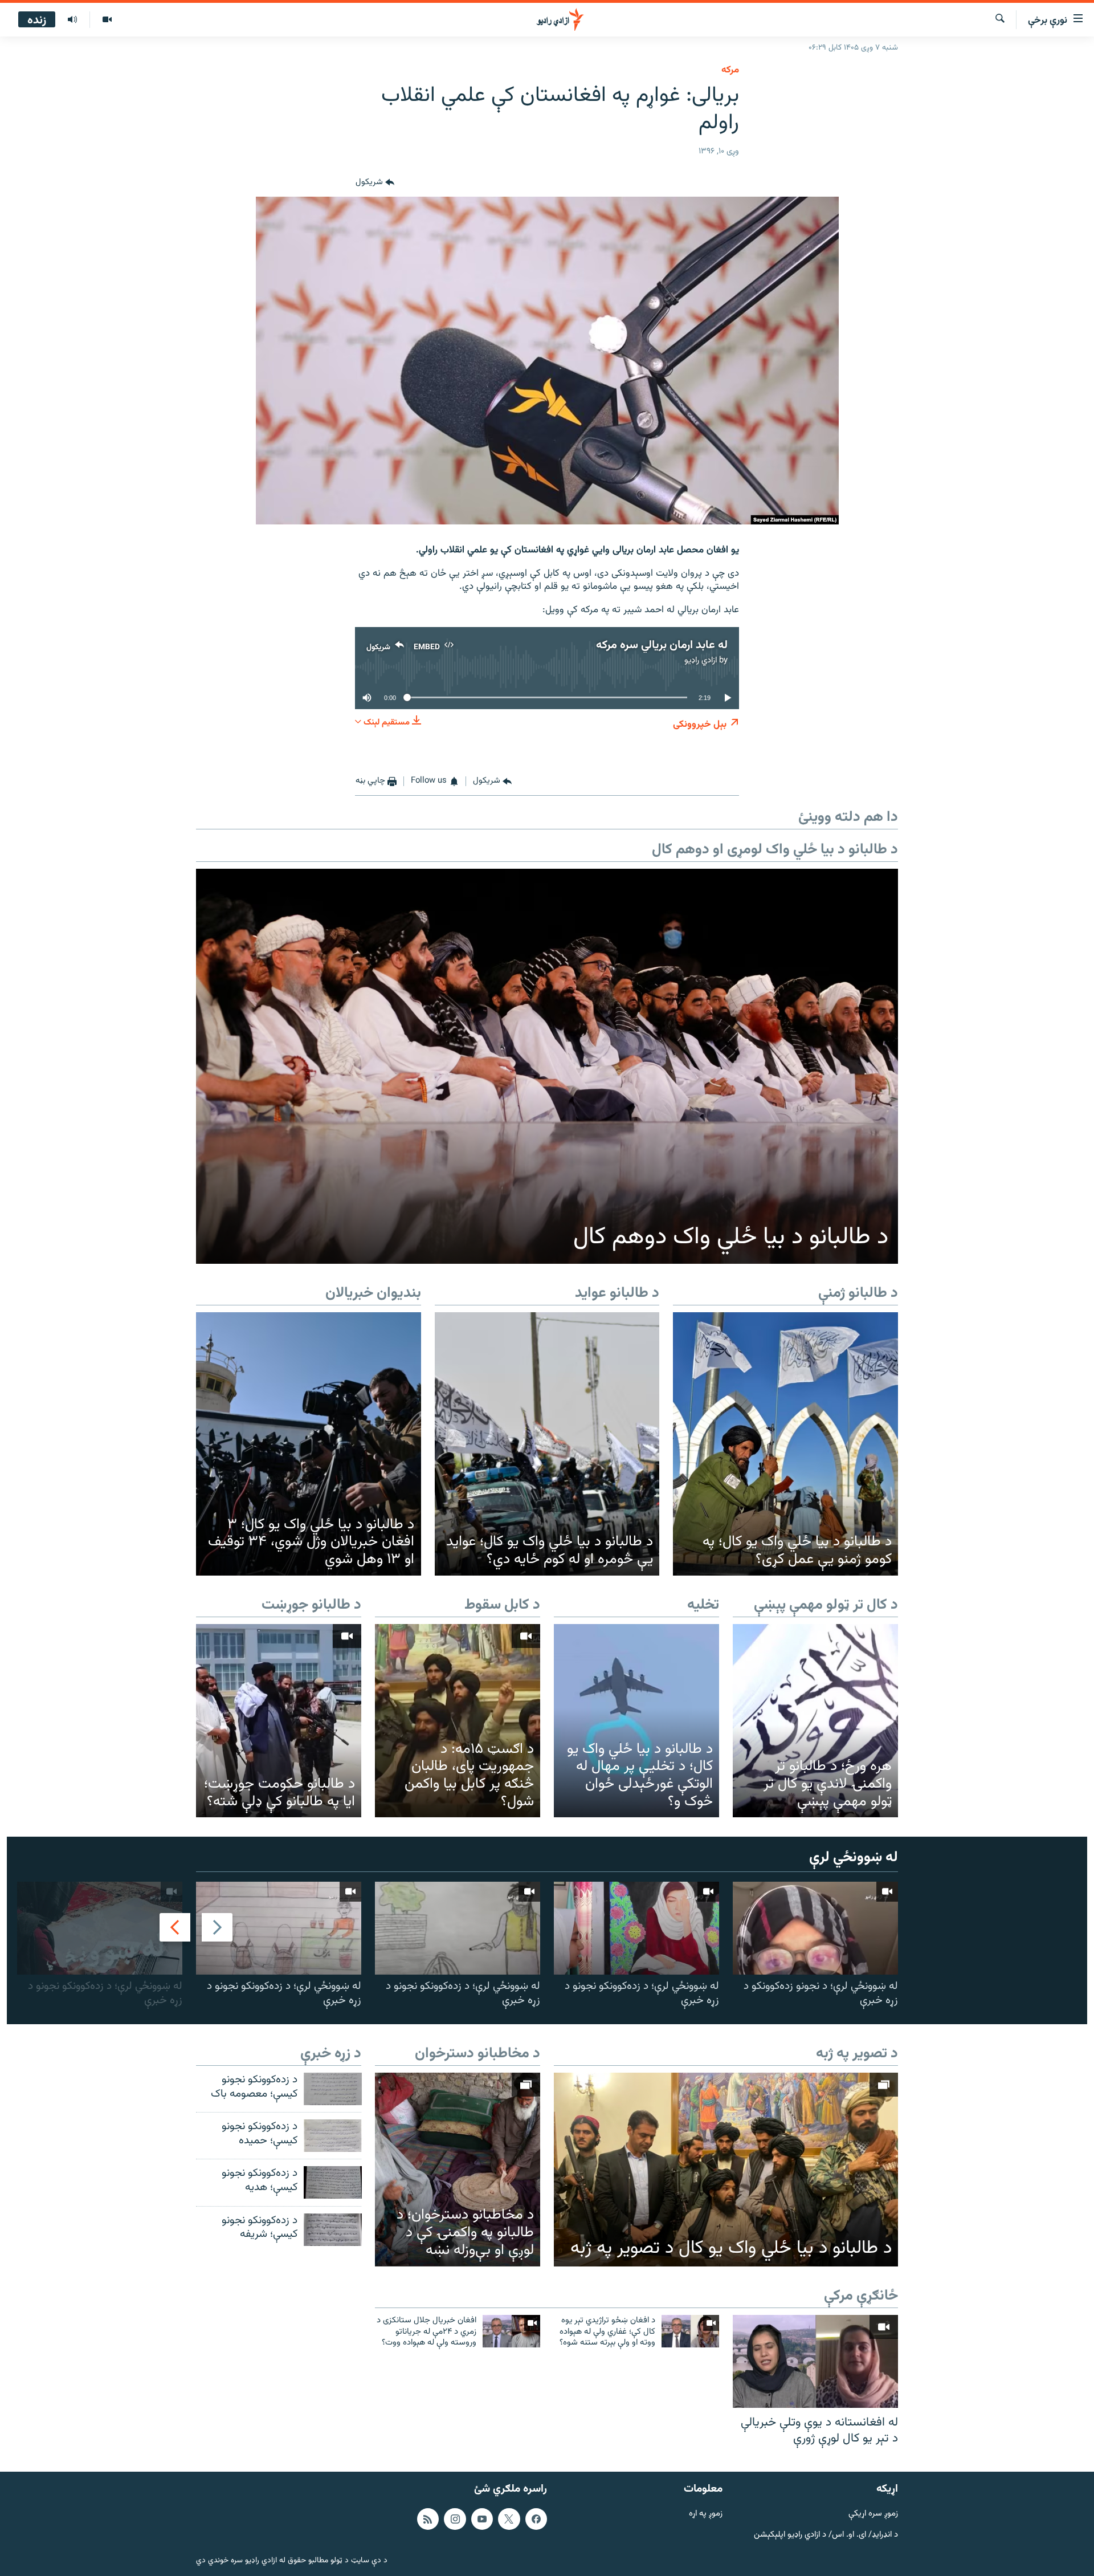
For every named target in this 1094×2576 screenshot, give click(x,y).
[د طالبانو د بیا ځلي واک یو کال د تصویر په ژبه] (726, 2170)
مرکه (730, 70)
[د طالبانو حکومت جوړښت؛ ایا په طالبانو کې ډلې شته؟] (279, 1721)
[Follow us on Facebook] (536, 2519)
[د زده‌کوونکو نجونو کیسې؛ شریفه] (333, 2230)
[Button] (375, 183)
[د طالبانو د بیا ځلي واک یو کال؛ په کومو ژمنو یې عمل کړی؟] (785, 1444)
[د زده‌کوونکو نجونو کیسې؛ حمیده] (333, 2136)
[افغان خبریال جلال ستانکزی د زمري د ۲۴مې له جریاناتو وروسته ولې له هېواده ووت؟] (511, 2331)
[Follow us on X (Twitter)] (509, 2519)
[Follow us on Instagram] (455, 2519)
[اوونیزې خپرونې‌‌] (72, 20)
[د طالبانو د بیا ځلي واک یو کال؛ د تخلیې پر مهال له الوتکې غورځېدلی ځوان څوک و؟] (636, 1721)
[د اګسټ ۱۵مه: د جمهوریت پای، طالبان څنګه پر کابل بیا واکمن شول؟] (458, 1721)
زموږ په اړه (706, 2514)
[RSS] (428, 2519)
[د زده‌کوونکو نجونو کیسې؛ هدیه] (333, 2182)
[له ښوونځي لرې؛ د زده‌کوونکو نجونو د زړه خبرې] (636, 1928)
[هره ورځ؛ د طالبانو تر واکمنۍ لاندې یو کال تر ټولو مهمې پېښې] (815, 1721)
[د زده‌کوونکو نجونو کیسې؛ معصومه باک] (333, 2089)
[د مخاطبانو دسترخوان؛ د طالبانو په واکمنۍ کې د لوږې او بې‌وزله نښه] (458, 2169)
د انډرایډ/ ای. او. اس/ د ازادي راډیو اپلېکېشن (826, 2535)
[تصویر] (107, 20)
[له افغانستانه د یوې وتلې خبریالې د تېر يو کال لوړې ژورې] (815, 2361)
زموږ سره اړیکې (873, 2514)
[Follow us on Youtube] (482, 2519)
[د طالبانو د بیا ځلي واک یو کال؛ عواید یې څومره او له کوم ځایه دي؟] (547, 1444)
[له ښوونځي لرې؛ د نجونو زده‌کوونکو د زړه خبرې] (815, 1928)
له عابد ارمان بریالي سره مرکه (662, 645)
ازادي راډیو (701, 660)
